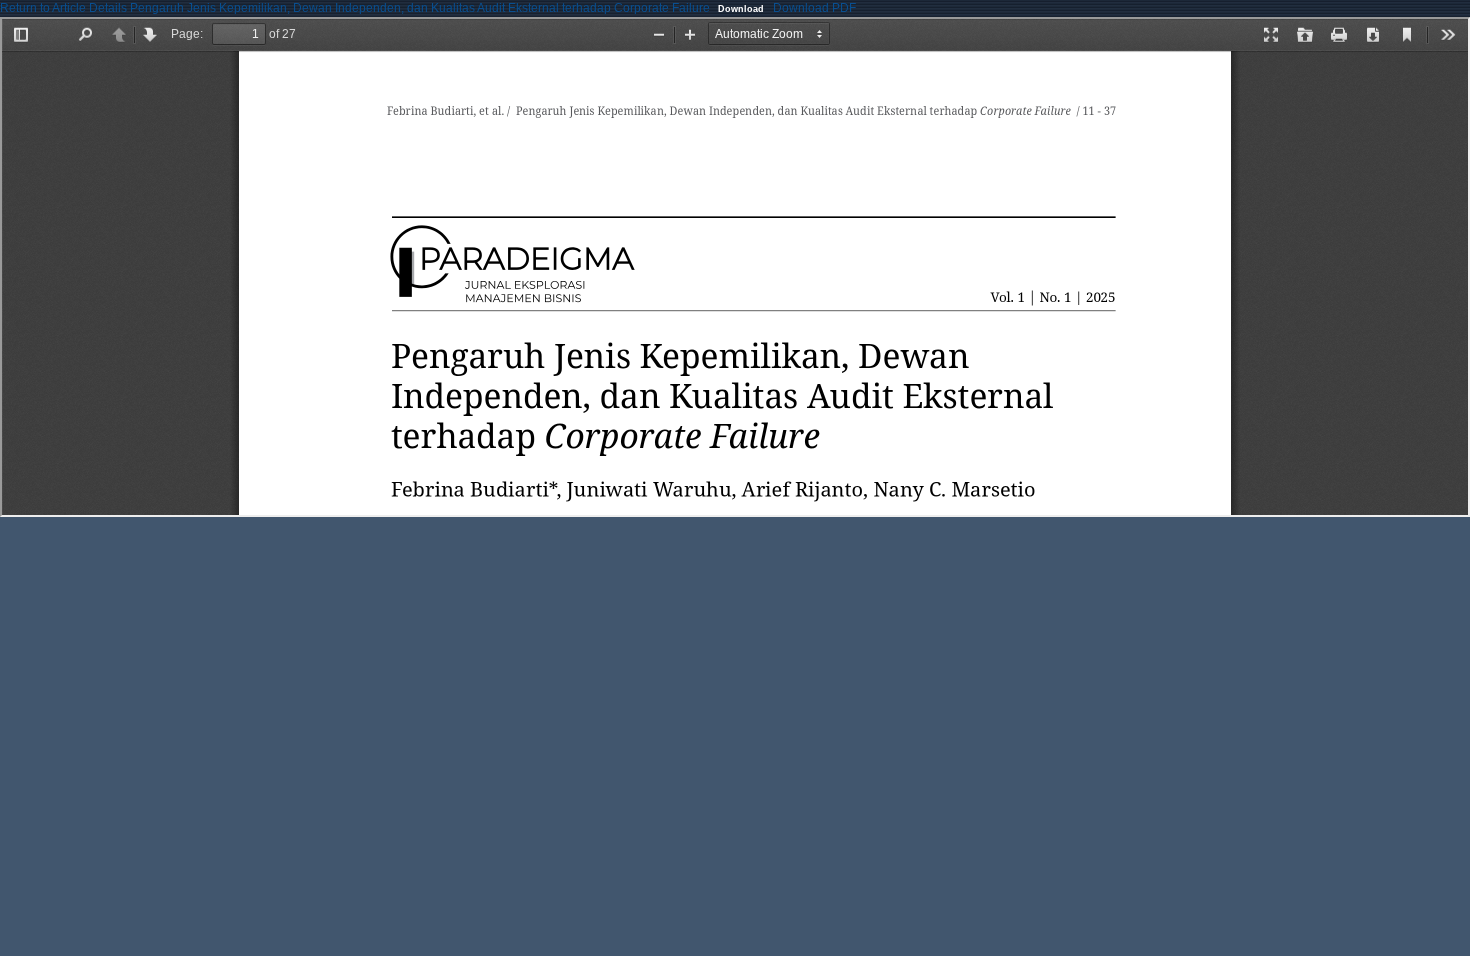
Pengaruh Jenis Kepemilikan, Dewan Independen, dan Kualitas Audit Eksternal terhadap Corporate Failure (421, 8)
